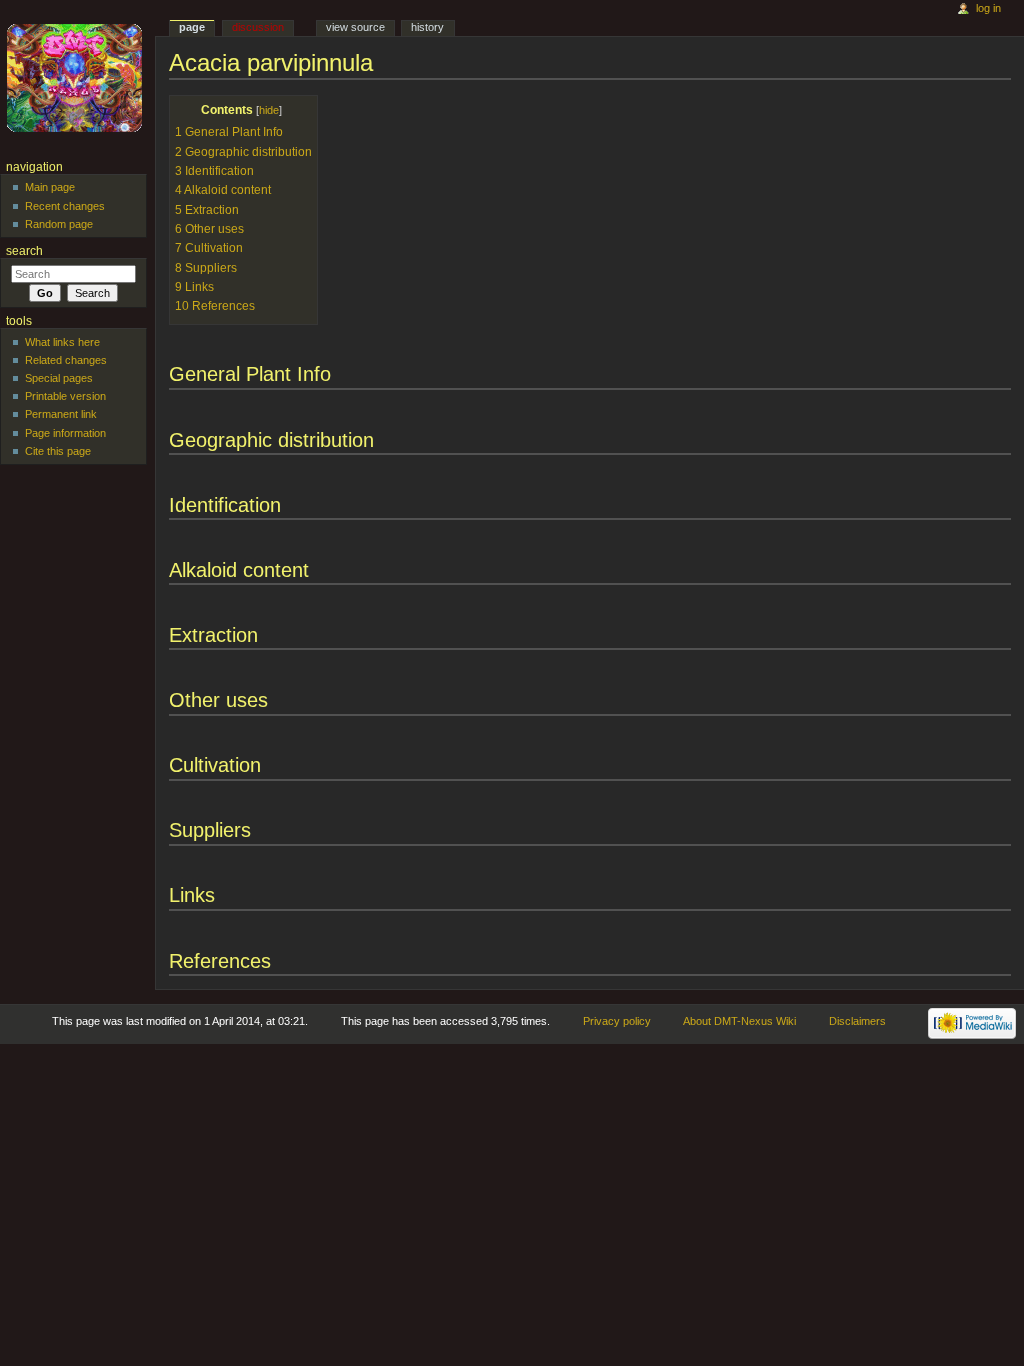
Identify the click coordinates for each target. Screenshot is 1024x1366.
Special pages (59, 378)
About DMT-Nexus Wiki (739, 1021)
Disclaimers (857, 1021)
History (427, 27)
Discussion (258, 27)
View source (355, 27)
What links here (62, 342)
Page (192, 27)
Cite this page (58, 451)
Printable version (65, 396)
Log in (988, 8)
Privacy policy (617, 1021)
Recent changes (65, 206)
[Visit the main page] (77, 77)
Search (24, 251)
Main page (50, 187)
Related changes (66, 360)
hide (269, 110)
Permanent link (61, 414)
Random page (59, 224)
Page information (65, 433)
